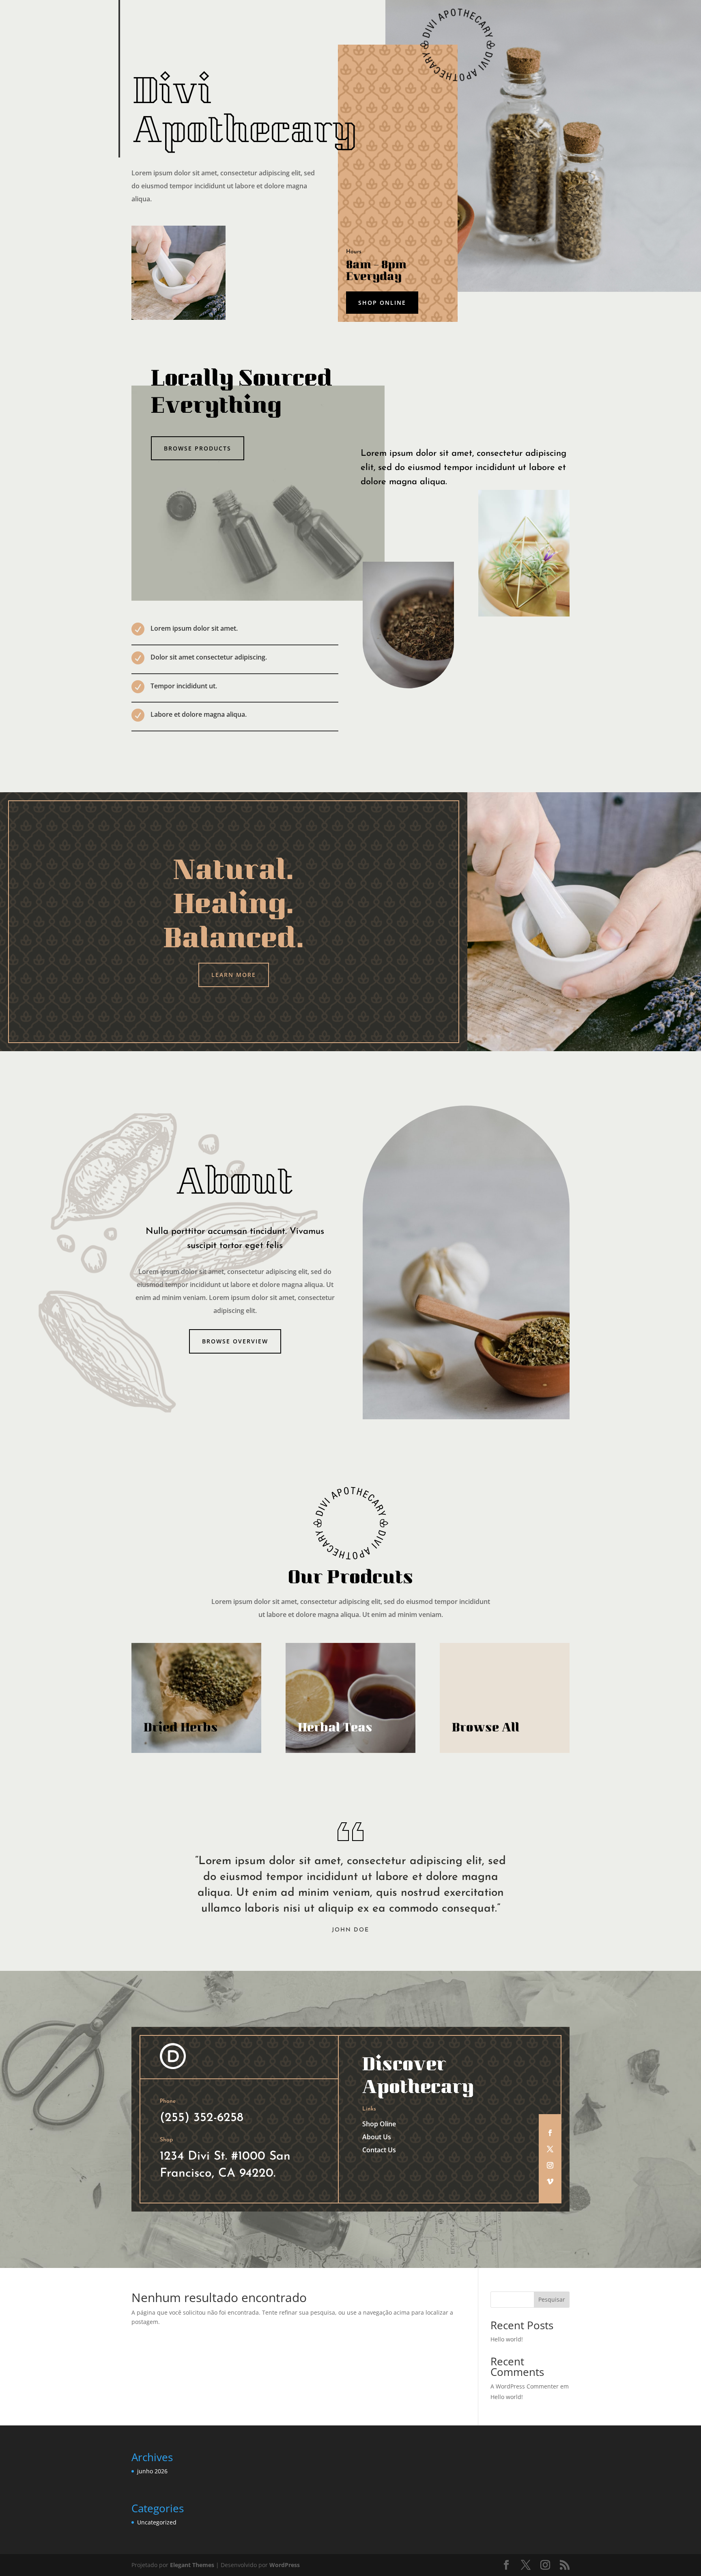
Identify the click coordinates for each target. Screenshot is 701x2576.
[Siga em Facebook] (550, 2133)
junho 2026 (152, 2471)
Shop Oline (379, 2124)
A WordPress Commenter (525, 2386)
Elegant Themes (192, 2565)
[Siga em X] (550, 2149)
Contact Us (379, 2150)
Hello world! (507, 2339)
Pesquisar (552, 2299)
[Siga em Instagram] (550, 2165)
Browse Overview (235, 1341)
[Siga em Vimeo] (550, 2182)
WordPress (285, 2565)
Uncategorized (157, 2522)
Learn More (234, 975)
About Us (377, 2137)
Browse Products (198, 448)
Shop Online (382, 303)
